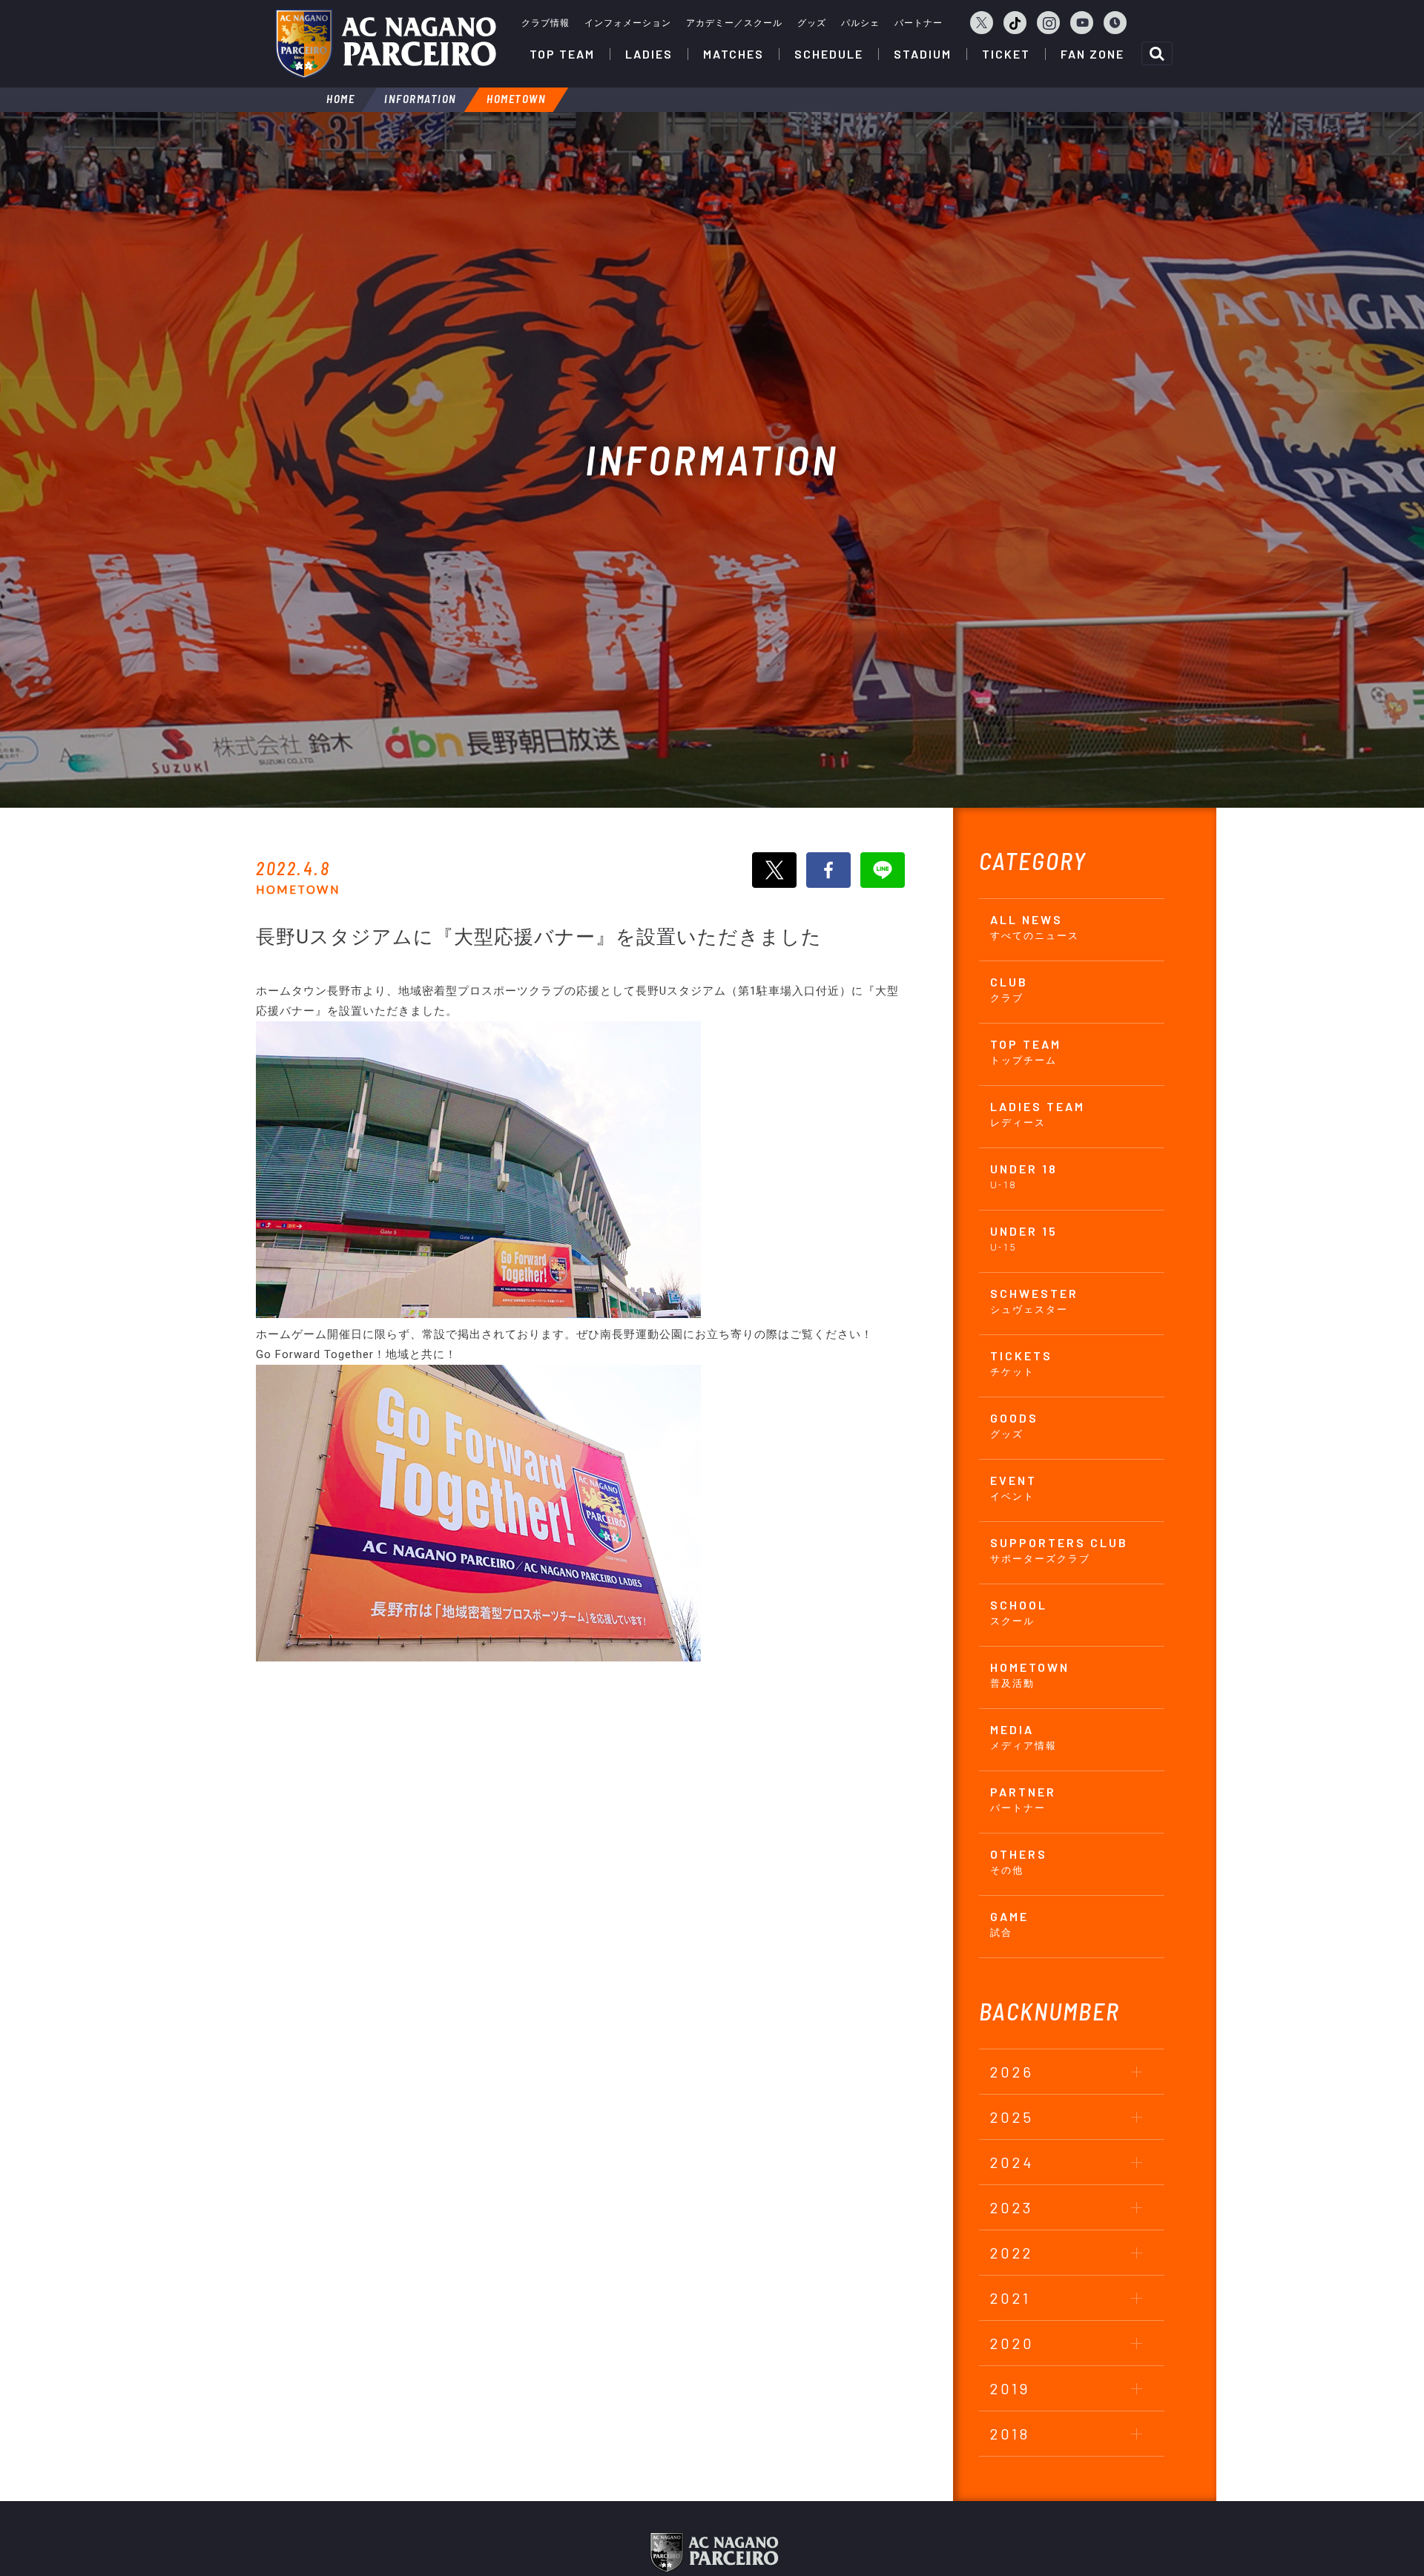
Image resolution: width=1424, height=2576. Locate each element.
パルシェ (860, 23)
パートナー (919, 23)
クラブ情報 (545, 23)
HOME (340, 99)
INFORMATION (421, 99)
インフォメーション (628, 23)
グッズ (812, 23)
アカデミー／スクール (734, 23)
